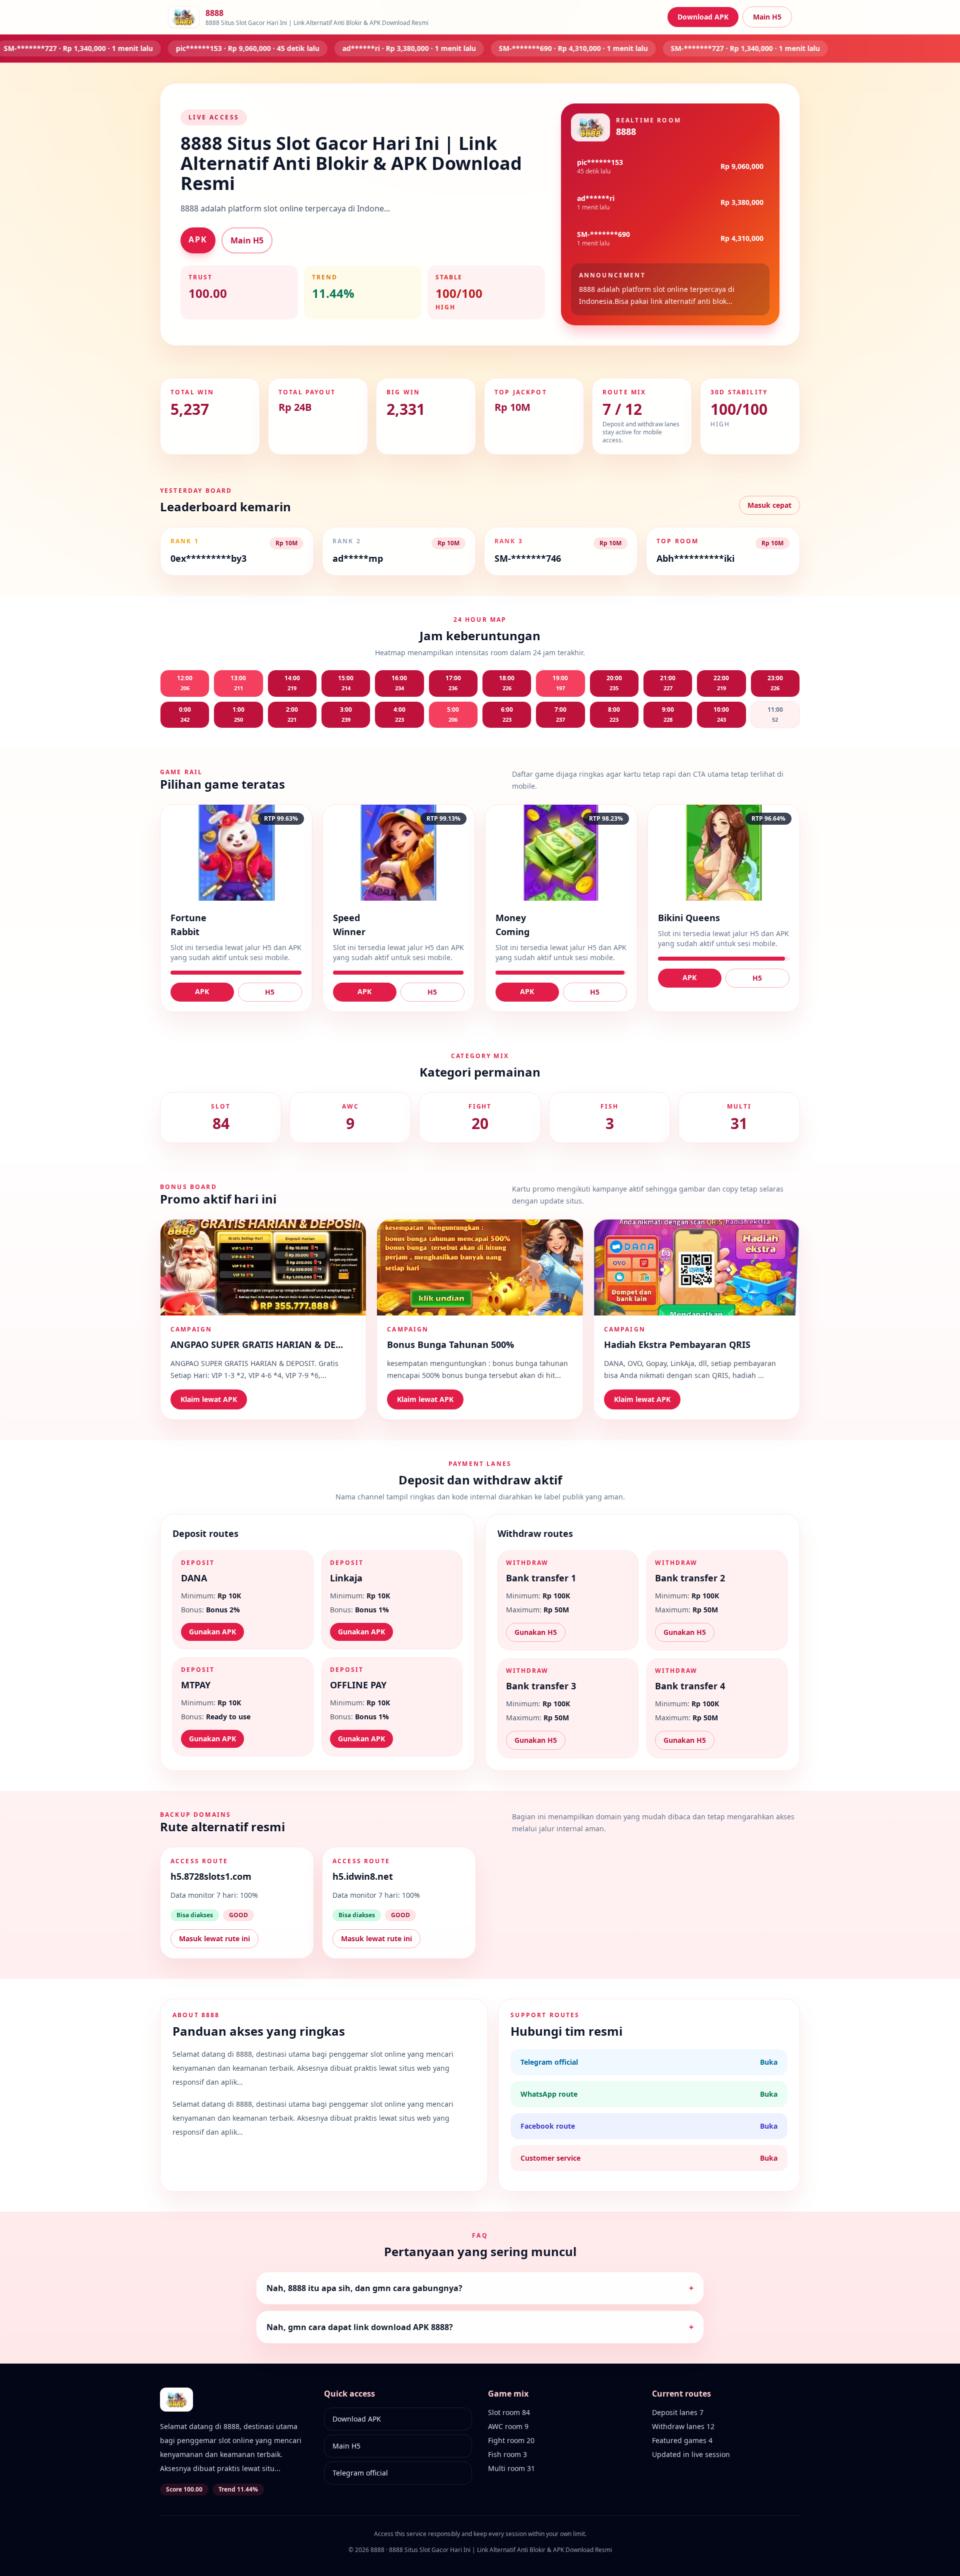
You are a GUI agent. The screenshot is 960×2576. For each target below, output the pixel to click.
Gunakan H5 (536, 1632)
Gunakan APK (212, 1632)
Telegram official (360, 2473)
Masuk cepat (769, 505)
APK (198, 239)
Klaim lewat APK (209, 1399)
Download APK (703, 17)
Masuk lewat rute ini (214, 1938)
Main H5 (767, 17)
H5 (270, 992)
